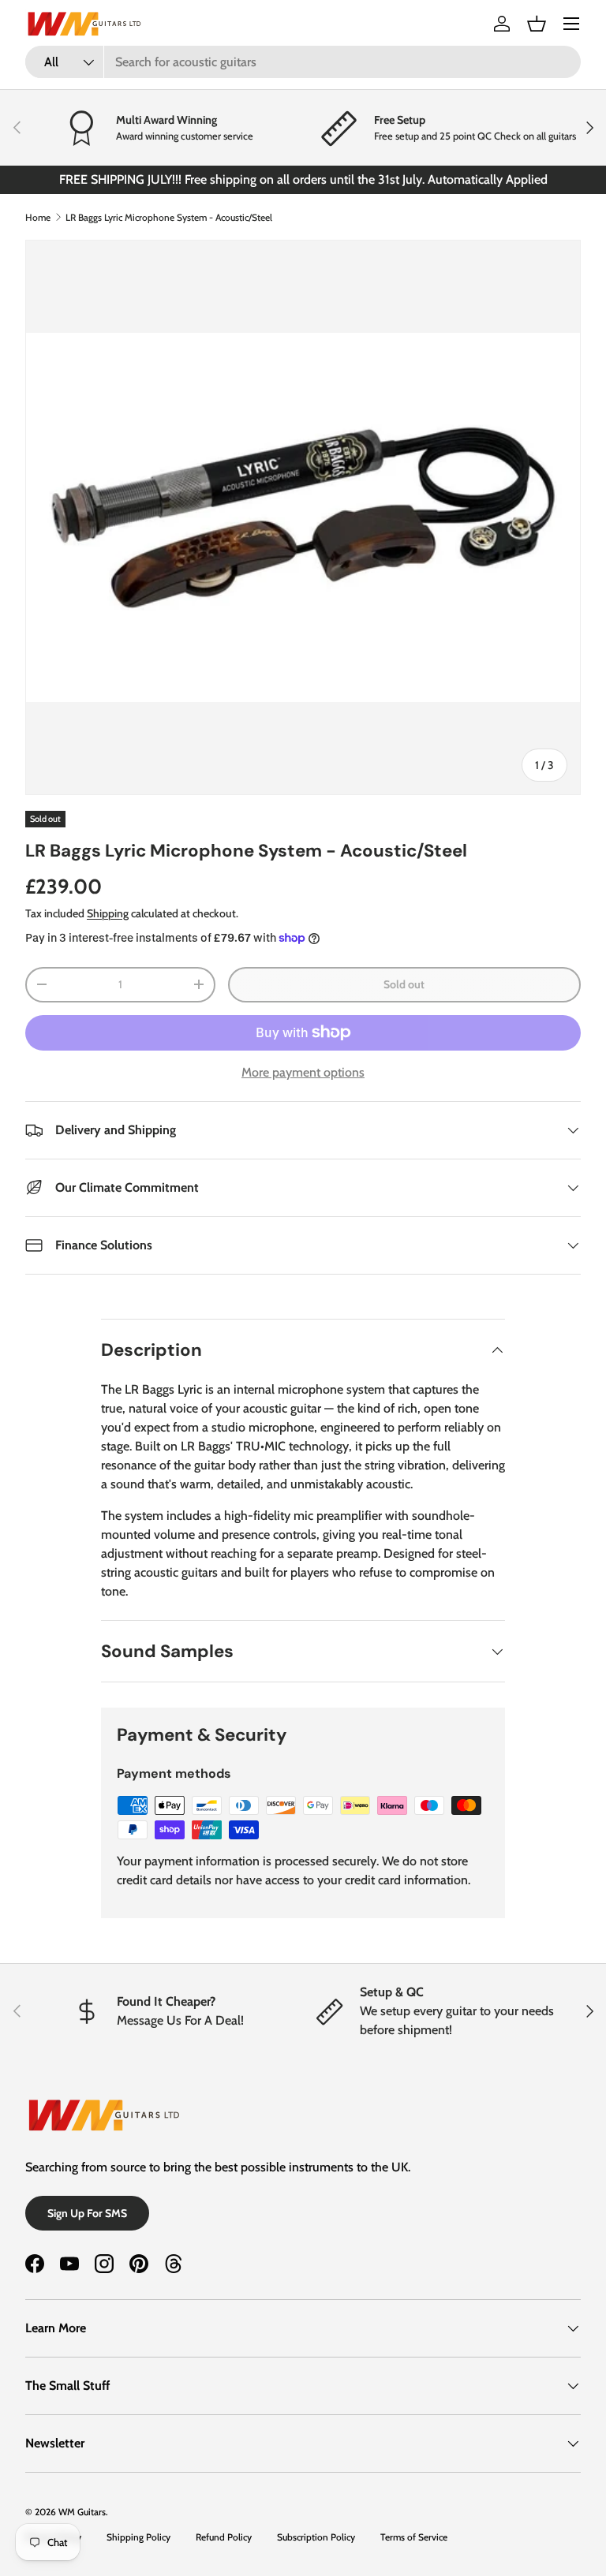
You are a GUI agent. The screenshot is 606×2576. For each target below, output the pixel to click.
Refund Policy (224, 2537)
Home (38, 217)
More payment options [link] (303, 1072)
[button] (537, 24)
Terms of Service (414, 2537)
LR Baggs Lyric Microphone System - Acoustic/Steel (169, 217)
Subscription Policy (316, 2537)
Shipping (108, 913)
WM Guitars (82, 2512)
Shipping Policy (138, 2537)
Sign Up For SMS (87, 2213)
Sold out (404, 984)
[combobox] (303, 62)
